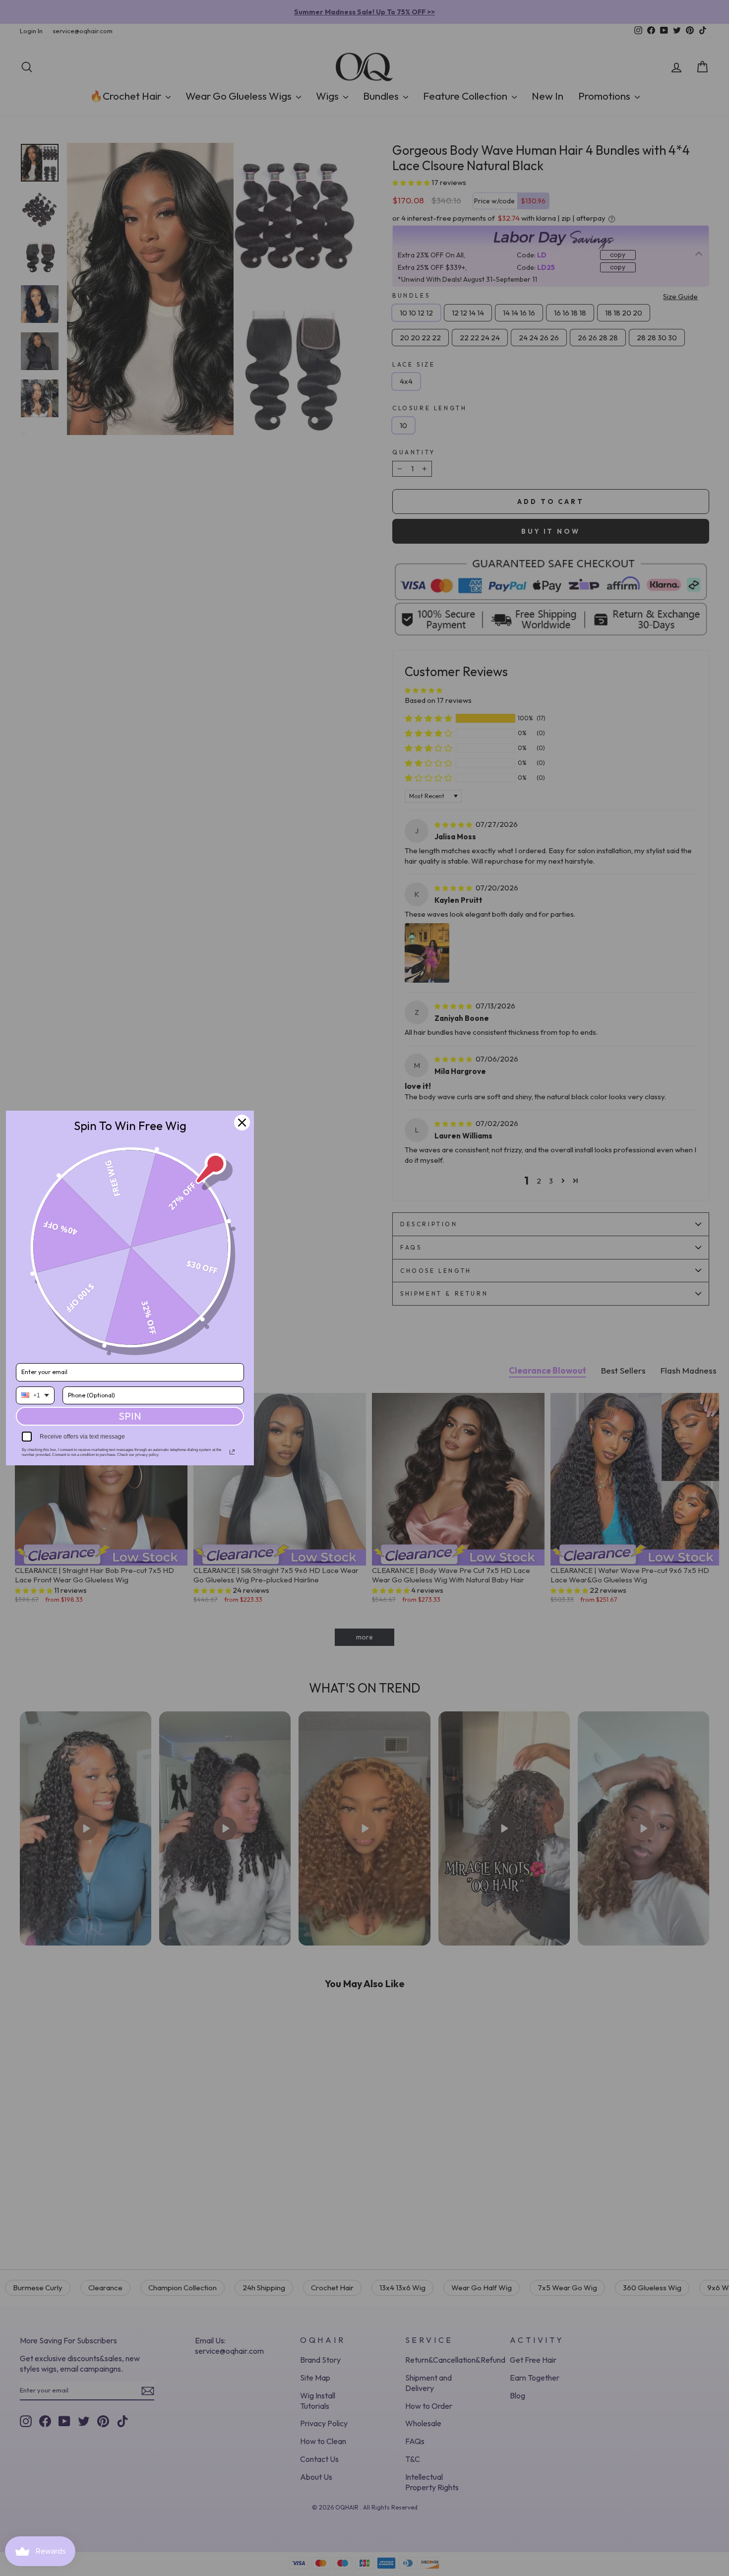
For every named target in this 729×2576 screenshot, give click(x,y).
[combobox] (35, 1395)
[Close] (242, 1123)
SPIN (130, 1416)
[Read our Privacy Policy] (232, 1452)
